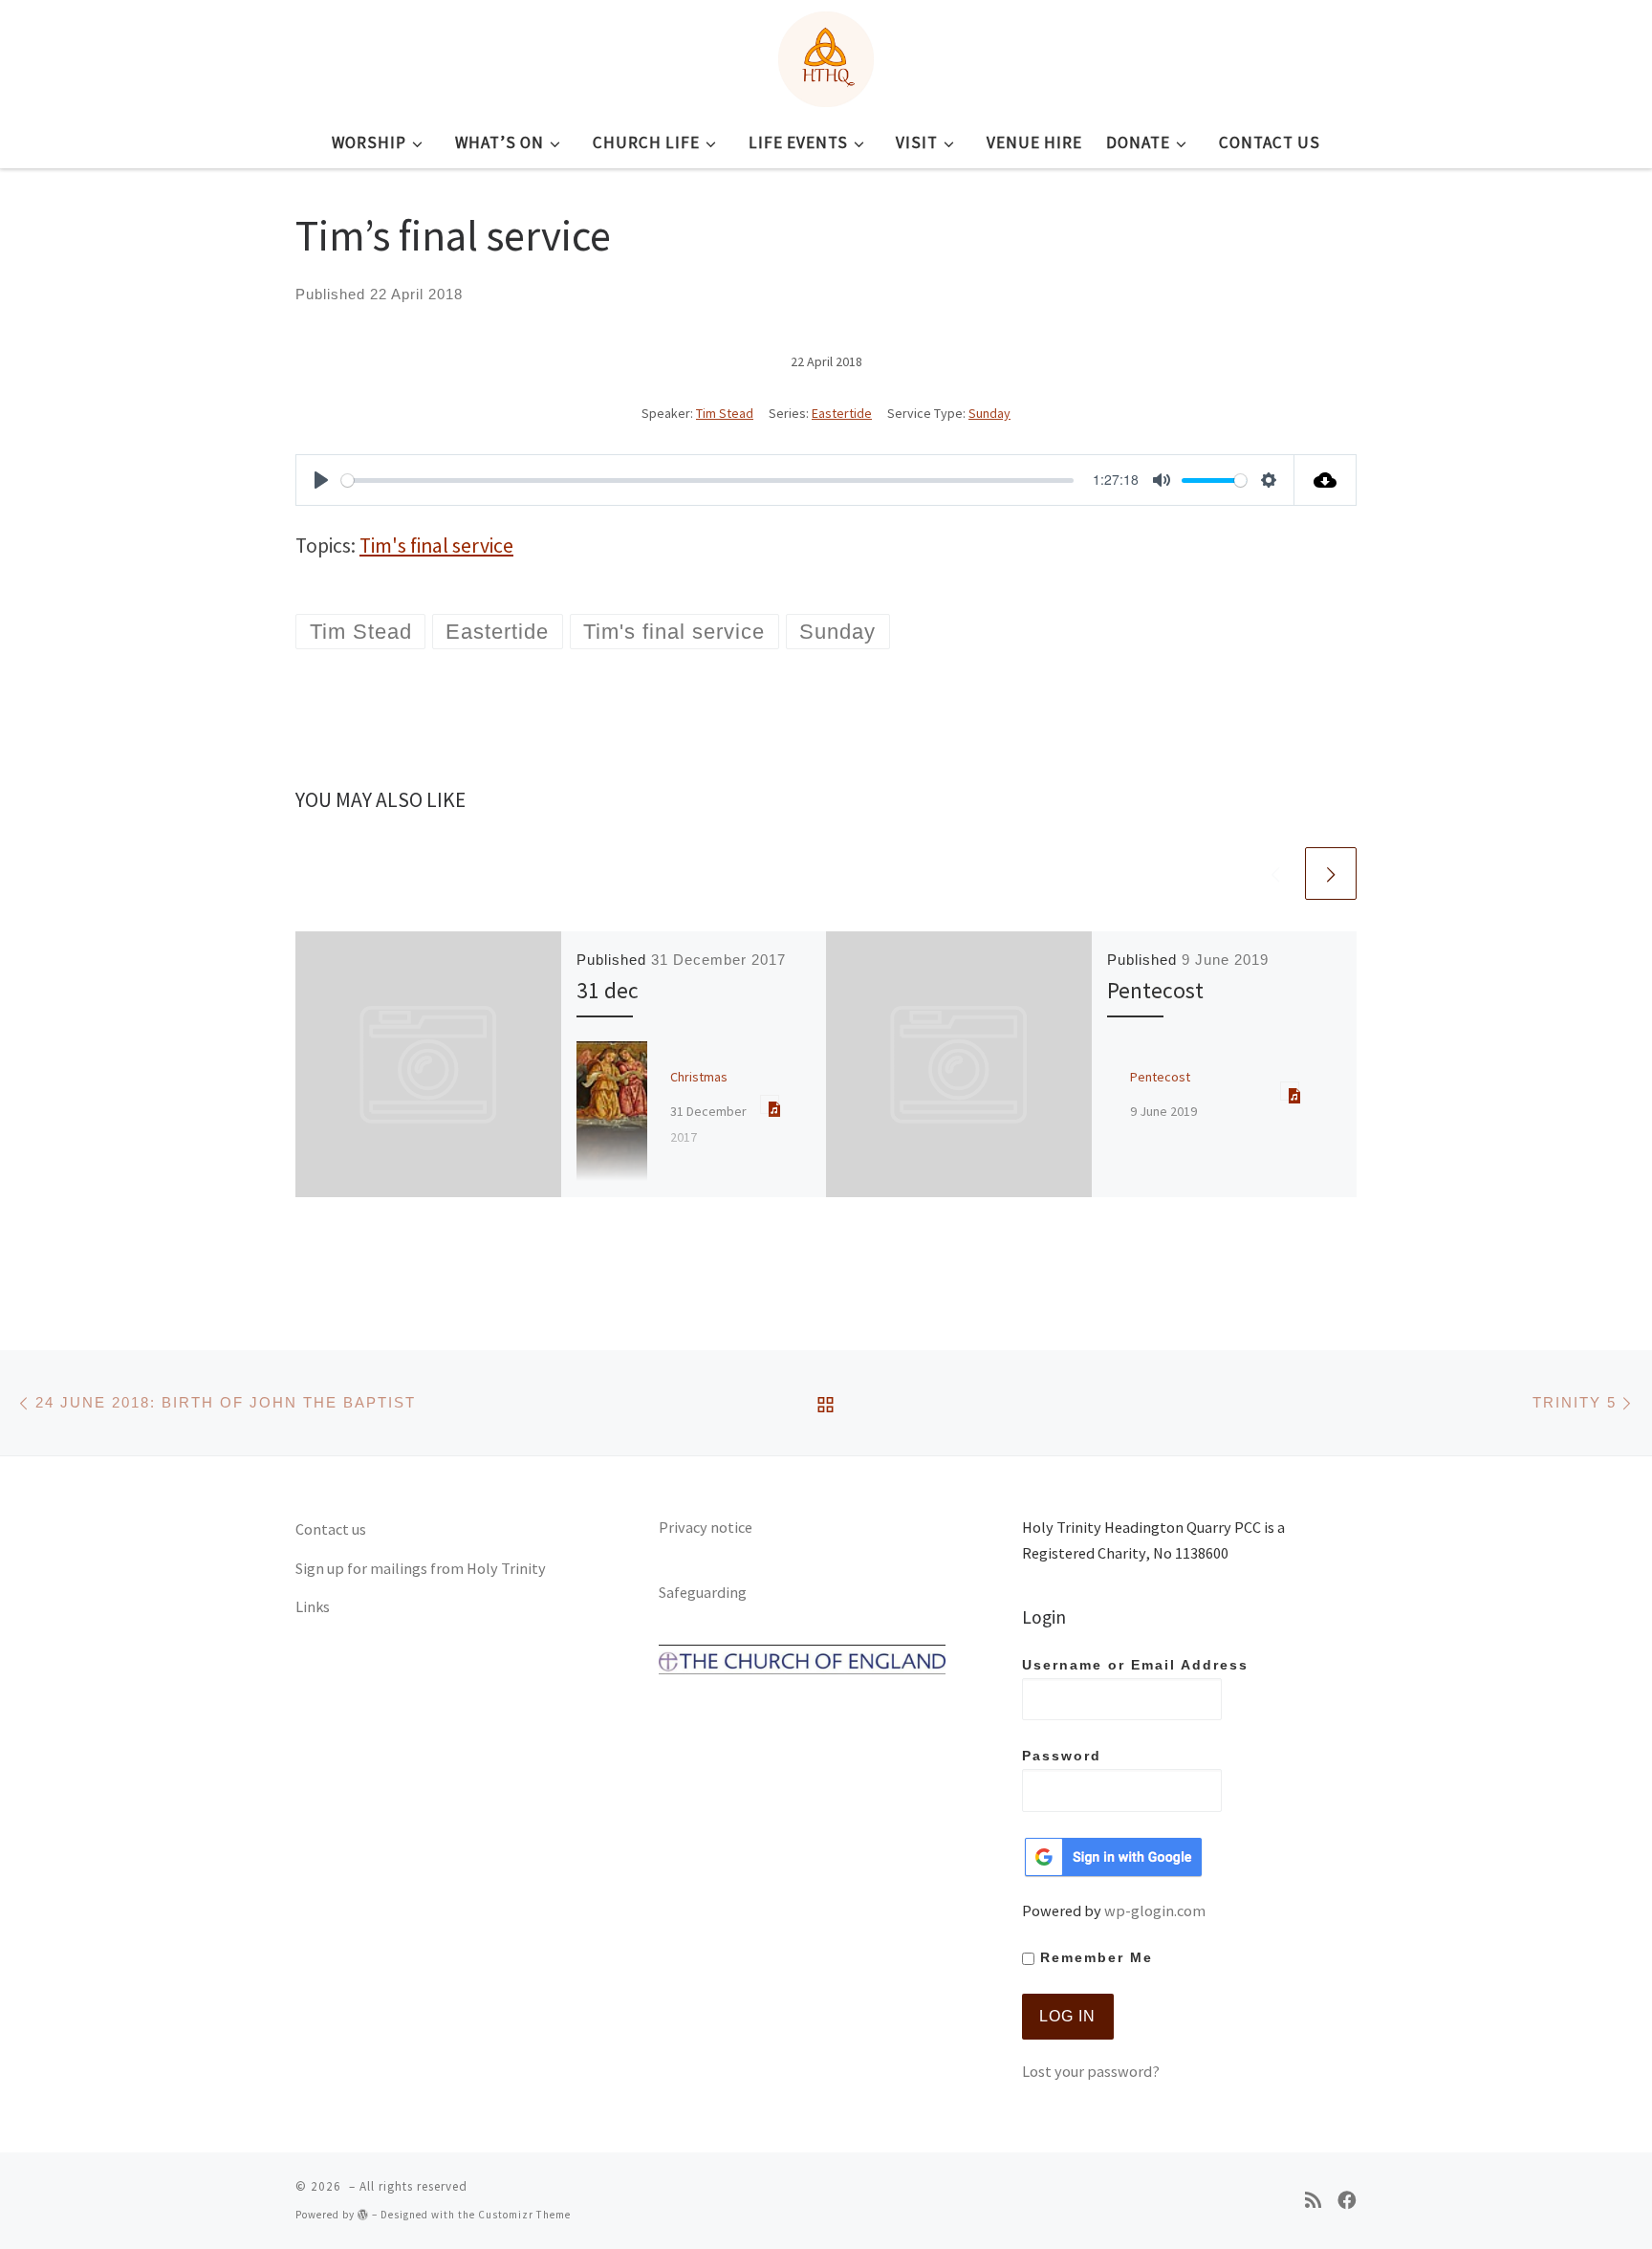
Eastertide (842, 413)
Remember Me (1094, 1958)
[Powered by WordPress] (363, 2214)
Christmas (699, 1077)
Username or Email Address (1135, 1665)
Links (313, 1606)
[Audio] (770, 1104)
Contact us (331, 1529)
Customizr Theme (524, 2215)
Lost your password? (1091, 2071)
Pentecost (1155, 990)
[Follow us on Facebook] (1347, 2201)
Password (1062, 1756)
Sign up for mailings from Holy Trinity (421, 1568)
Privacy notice (706, 1527)
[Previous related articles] (1275, 873)
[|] (826, 55)
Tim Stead (725, 413)
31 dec (608, 990)
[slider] (707, 480)
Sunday (989, 413)
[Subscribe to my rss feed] (1313, 2201)
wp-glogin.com (1155, 1911)
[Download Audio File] (1326, 480)
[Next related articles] (1331, 873)
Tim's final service (436, 546)
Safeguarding (703, 1592)
